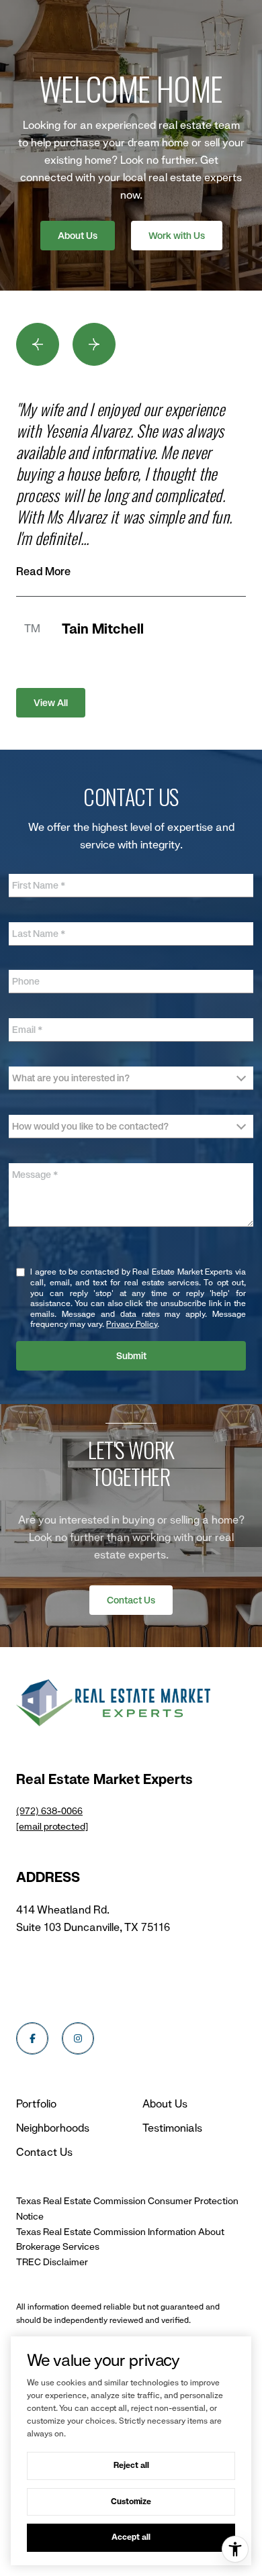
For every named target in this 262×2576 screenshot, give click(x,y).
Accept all (131, 2537)
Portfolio (36, 2104)
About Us (78, 236)
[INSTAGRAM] (78, 2038)
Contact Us (131, 1600)
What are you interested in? (71, 1078)
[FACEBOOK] (32, 2038)
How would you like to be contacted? (90, 1126)
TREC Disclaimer (52, 2262)
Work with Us (177, 236)
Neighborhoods (53, 2128)
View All (51, 703)
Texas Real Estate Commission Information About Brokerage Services (120, 2239)
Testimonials (172, 2128)
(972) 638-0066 (49, 1811)
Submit (131, 1356)
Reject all (131, 2465)
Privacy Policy (132, 1324)
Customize (131, 2501)
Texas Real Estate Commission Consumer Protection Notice (127, 2209)
